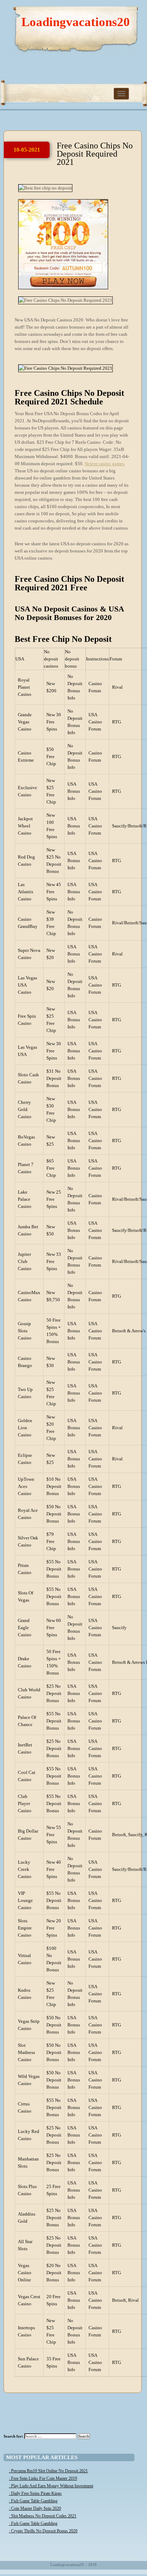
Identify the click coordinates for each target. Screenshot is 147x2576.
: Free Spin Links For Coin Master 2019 (43, 2478)
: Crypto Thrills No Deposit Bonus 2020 (43, 2531)
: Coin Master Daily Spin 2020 (35, 2508)
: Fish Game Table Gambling (33, 2501)
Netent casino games (104, 464)
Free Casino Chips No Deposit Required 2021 (95, 154)
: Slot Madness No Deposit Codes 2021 (43, 2516)
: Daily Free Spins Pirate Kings (35, 2493)
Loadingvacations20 (76, 22)
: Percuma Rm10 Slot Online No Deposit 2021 (48, 2471)
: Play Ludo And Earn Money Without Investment (51, 2486)
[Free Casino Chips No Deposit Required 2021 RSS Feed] (108, 14)
